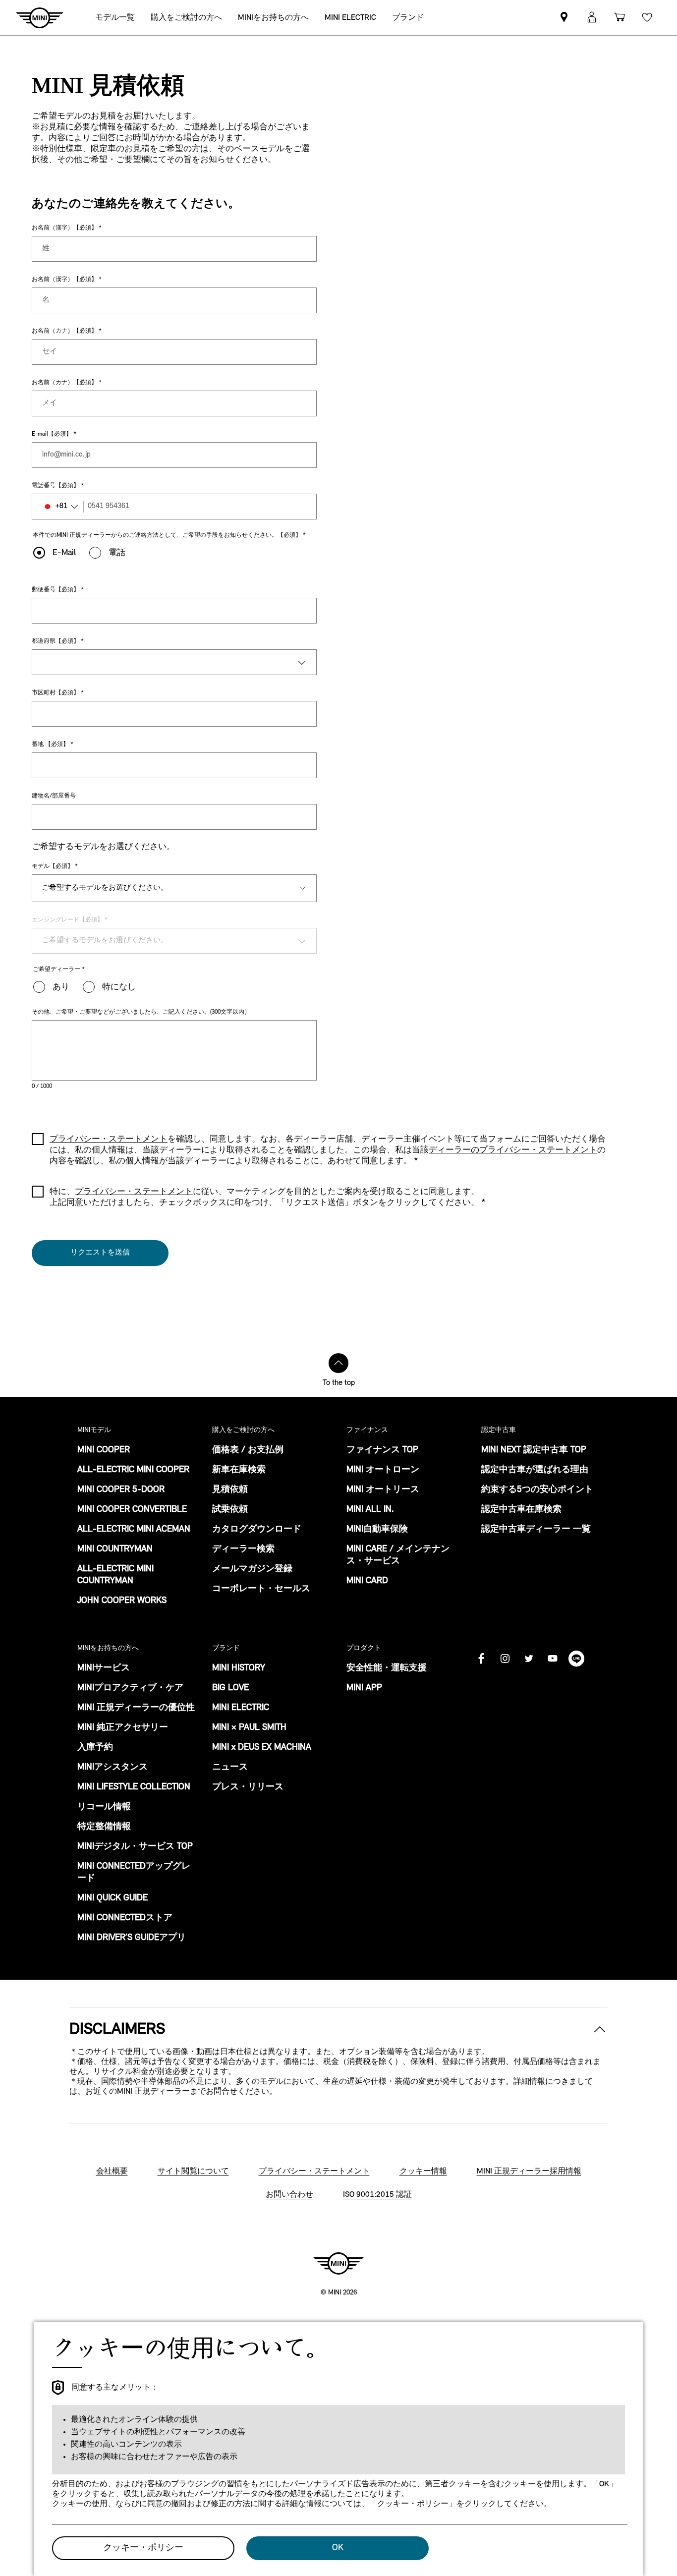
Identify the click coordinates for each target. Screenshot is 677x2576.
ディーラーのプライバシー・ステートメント (513, 1150)
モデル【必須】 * (55, 866)
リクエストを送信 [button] (100, 1253)
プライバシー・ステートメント (134, 1192)
